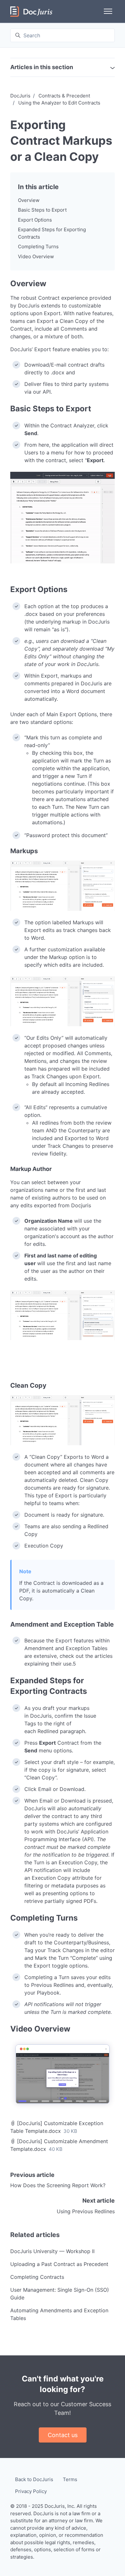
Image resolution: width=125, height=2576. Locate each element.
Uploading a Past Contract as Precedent (59, 2264)
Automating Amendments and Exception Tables (59, 2314)
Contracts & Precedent (64, 96)
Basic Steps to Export (42, 210)
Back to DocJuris (34, 2479)
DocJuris (20, 96)
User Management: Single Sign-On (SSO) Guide (60, 2294)
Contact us (63, 2435)
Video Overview (36, 256)
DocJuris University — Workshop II (52, 2251)
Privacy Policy (31, 2491)
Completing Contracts (37, 2277)
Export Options (35, 220)
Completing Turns (38, 247)
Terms (70, 2479)
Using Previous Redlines (86, 2211)
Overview (29, 200)
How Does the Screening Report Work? (58, 2185)
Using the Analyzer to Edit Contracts (59, 103)
